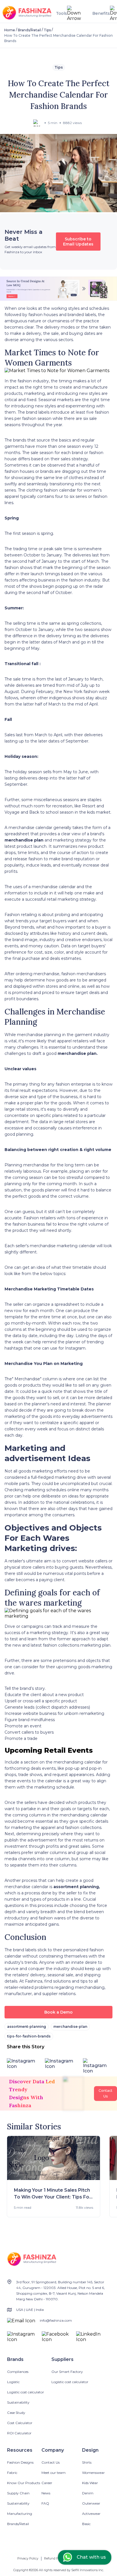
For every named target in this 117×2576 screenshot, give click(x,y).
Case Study (16, 2413)
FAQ (45, 2503)
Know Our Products (24, 2483)
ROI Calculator (19, 2433)
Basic (86, 2524)
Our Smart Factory (67, 2372)
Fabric (12, 2473)
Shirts (87, 2462)
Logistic (13, 2382)
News (46, 2493)
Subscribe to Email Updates (78, 242)
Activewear (91, 2514)
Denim (88, 2493)
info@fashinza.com (56, 2320)
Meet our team (54, 2473)
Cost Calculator (20, 2423)
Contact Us (51, 2462)
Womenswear (93, 2473)
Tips (47, 30)
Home (10, 30)
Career (47, 2483)
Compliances (18, 2372)
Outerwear (91, 2503)
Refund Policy (55, 2558)
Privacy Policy (28, 2558)
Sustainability (18, 2402)
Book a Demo (58, 2012)
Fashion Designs (20, 2462)
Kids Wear (90, 2483)
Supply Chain (18, 2493)
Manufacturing (20, 2514)
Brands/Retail (29, 30)
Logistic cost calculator (26, 2392)
